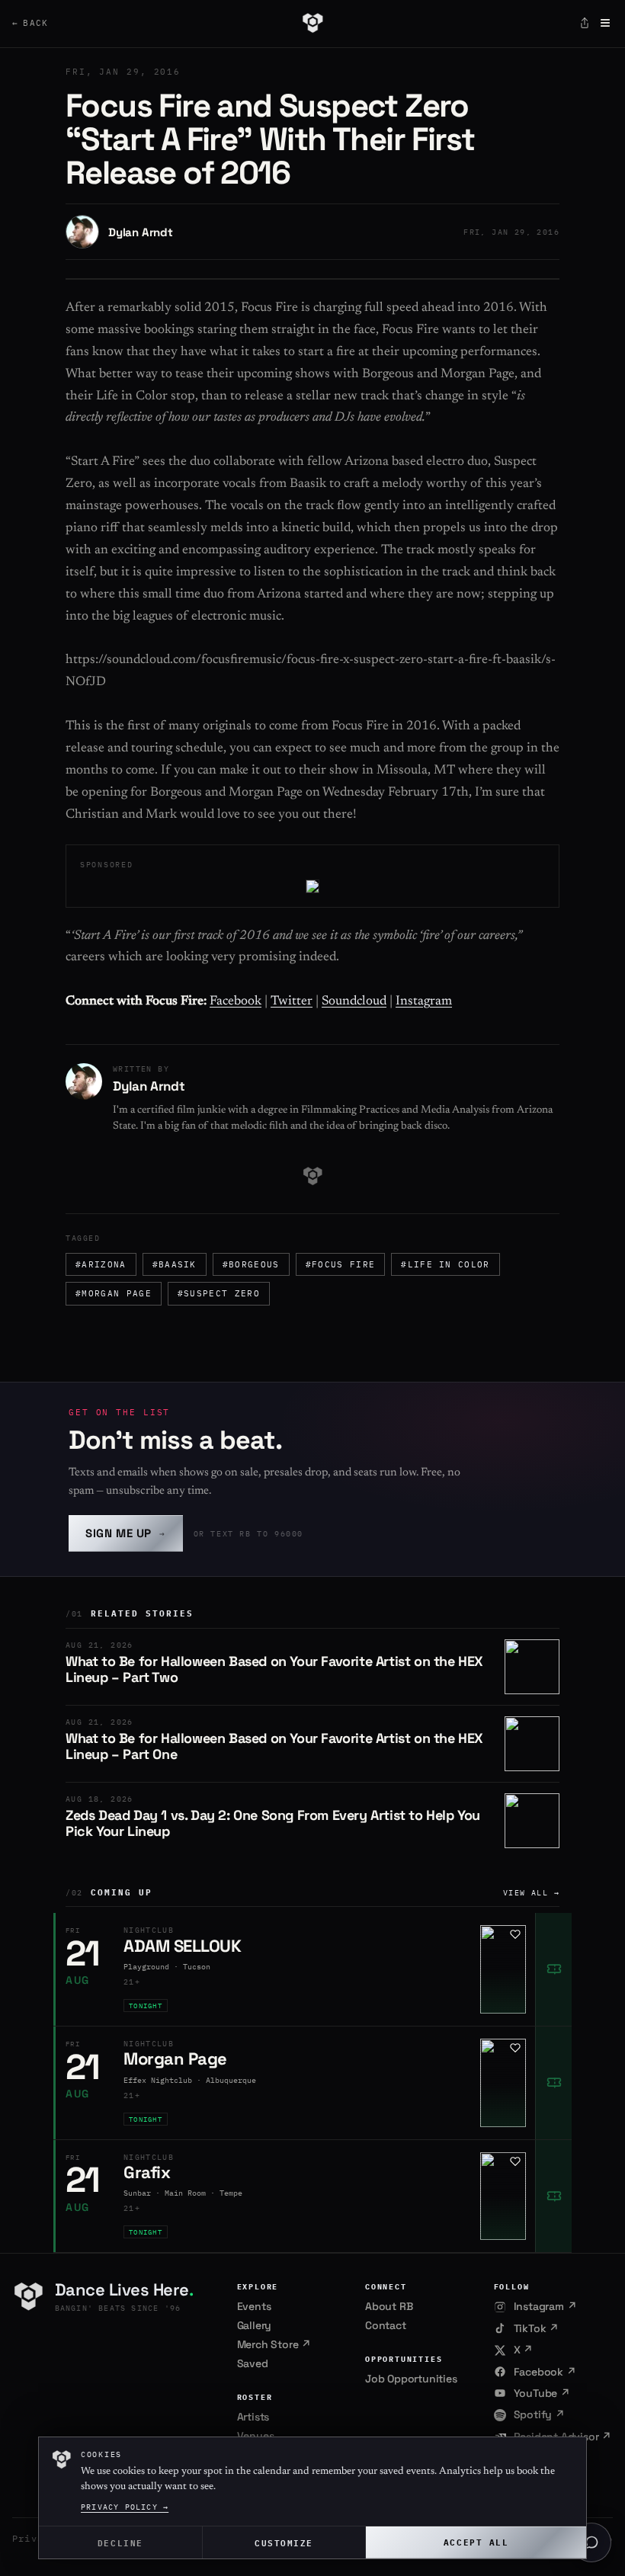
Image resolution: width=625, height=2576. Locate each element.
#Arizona (101, 1264)
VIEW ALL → (531, 1893)
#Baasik (175, 1264)
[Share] (585, 23)
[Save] (515, 1934)
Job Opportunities (411, 2379)
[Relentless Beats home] (312, 23)
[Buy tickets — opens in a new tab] (553, 1969)
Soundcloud (354, 1002)
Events (254, 2306)
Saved (253, 2363)
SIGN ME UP (126, 1533)
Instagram (424, 1002)
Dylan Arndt (141, 232)
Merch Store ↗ (274, 2344)
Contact (386, 2325)
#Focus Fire (341, 1264)
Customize (284, 2542)
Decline (120, 2542)
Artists (253, 2417)
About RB (389, 2306)
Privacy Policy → (125, 2507)
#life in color (445, 1264)
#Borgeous (251, 1264)
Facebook (236, 1002)
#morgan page (114, 1293)
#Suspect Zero (219, 1293)
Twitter (292, 1002)
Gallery (255, 2325)
